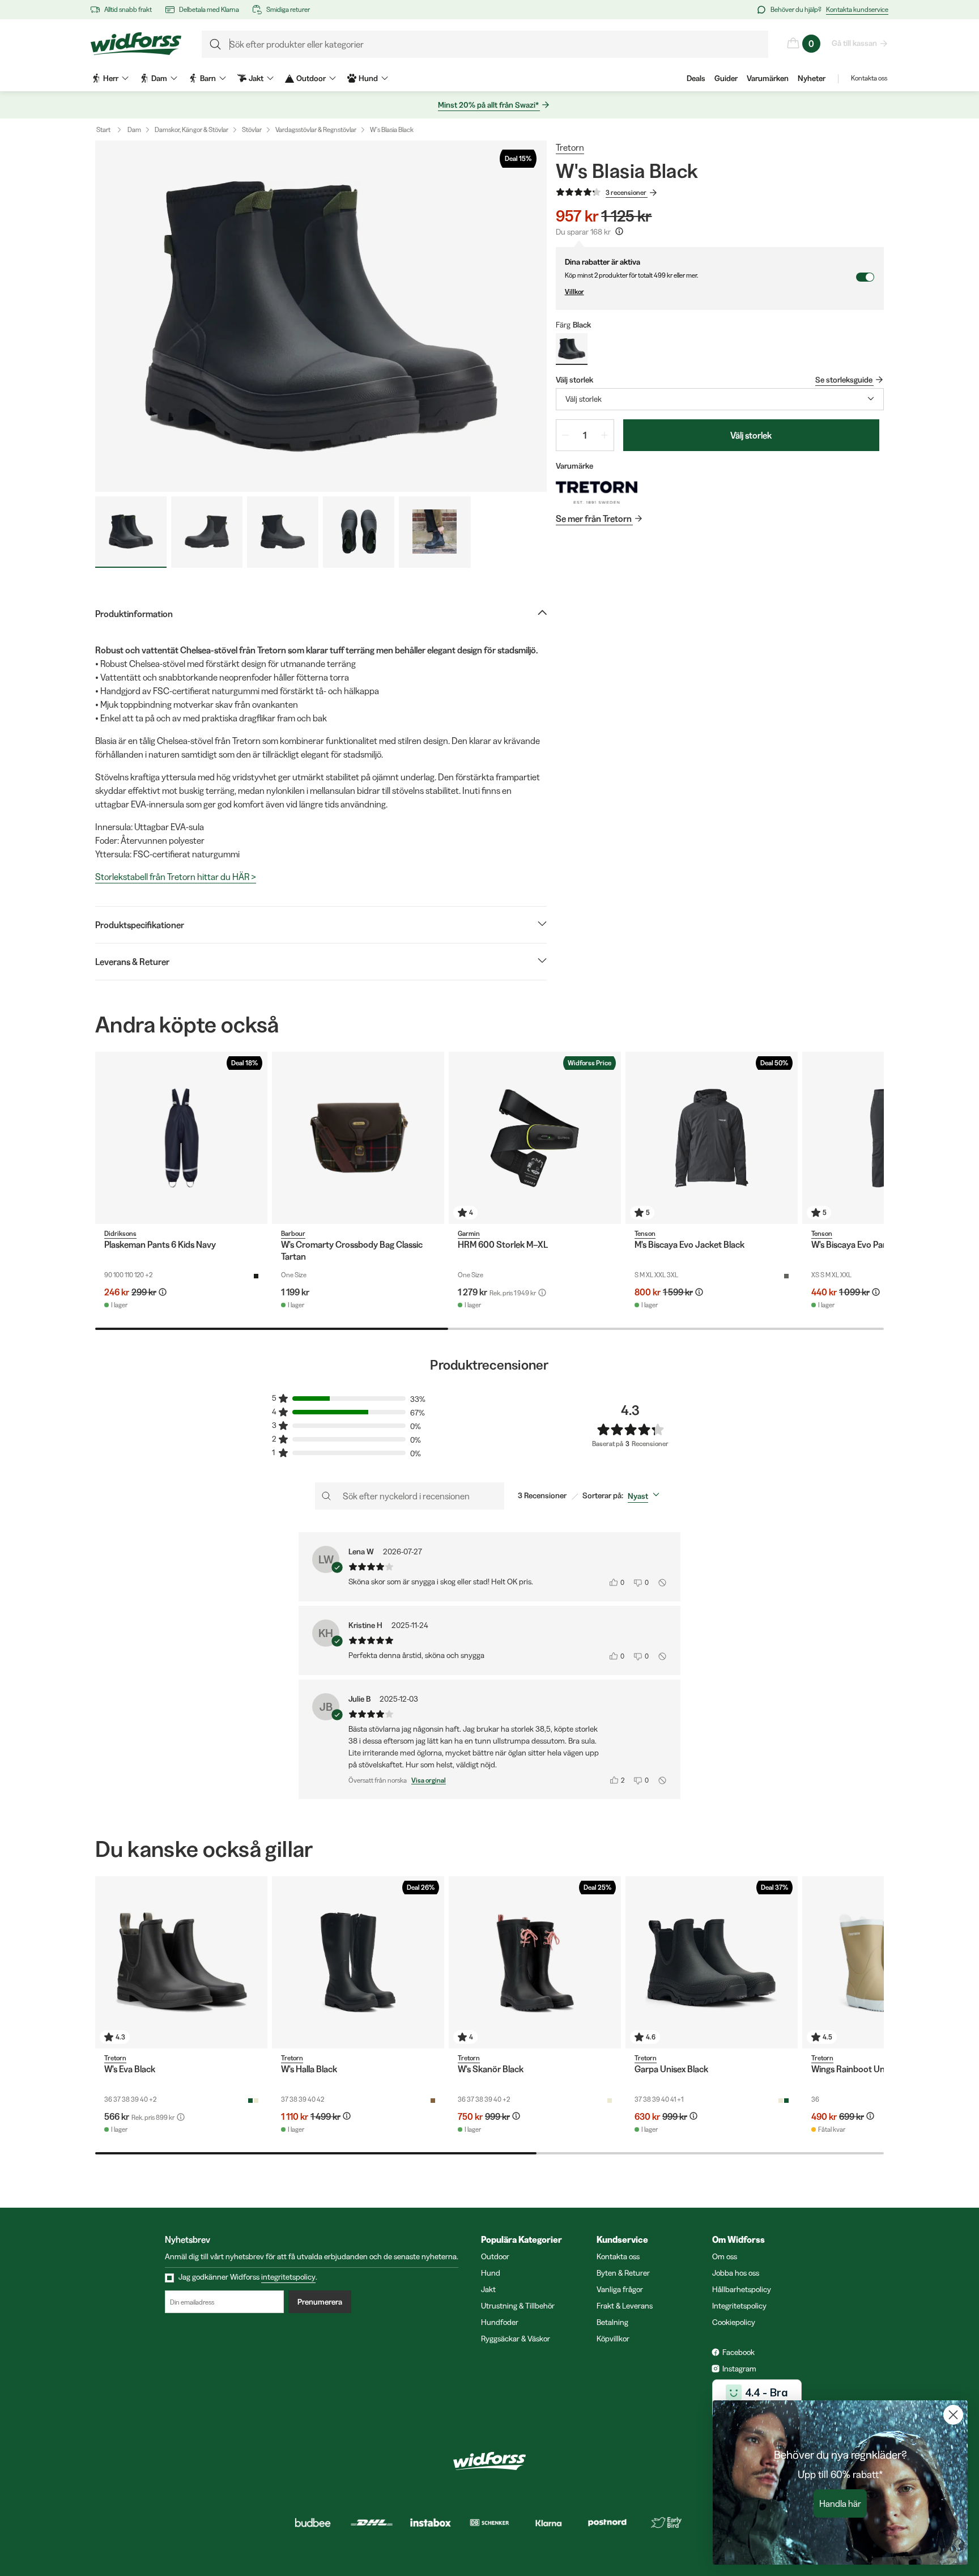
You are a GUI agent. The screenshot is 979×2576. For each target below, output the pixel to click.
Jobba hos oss (736, 2273)
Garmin (469, 1233)
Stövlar (252, 129)
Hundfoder (500, 2322)
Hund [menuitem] (368, 78)
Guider (726, 78)
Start (103, 129)
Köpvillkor (613, 2339)
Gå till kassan (854, 43)
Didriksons (120, 1233)
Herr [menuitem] (111, 78)
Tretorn (570, 147)
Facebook (738, 2352)
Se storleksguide (844, 380)
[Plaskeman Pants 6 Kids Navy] (181, 1138)
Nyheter (812, 78)
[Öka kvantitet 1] (605, 435)
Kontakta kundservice (857, 9)
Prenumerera (320, 2302)
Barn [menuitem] (208, 78)
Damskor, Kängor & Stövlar (191, 129)
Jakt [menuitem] (256, 78)
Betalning (612, 2322)
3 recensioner (626, 192)
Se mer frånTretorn (594, 518)
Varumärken (768, 78)
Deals (696, 78)
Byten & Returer (623, 2273)
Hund (491, 2273)
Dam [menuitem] (159, 78)
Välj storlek (751, 435)
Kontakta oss (869, 78)
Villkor (574, 292)
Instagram (739, 2369)
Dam (134, 129)
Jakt (488, 2289)
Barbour (293, 1233)
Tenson (645, 1233)
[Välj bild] (131, 532)
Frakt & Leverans (625, 2306)
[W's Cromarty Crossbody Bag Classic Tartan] (358, 1138)
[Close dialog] (953, 2415)
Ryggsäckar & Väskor (516, 2339)
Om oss (725, 2256)
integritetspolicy (288, 2277)
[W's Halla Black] (358, 1962)
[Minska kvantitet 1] (565, 435)
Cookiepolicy (734, 2322)
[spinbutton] (585, 435)
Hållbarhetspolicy (742, 2289)
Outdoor (495, 2256)
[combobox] (720, 399)
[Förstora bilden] (321, 316)
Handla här (840, 2503)
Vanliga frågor (620, 2289)
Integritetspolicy (739, 2306)
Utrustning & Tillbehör (518, 2306)
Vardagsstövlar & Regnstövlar (316, 129)
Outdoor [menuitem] (311, 78)
